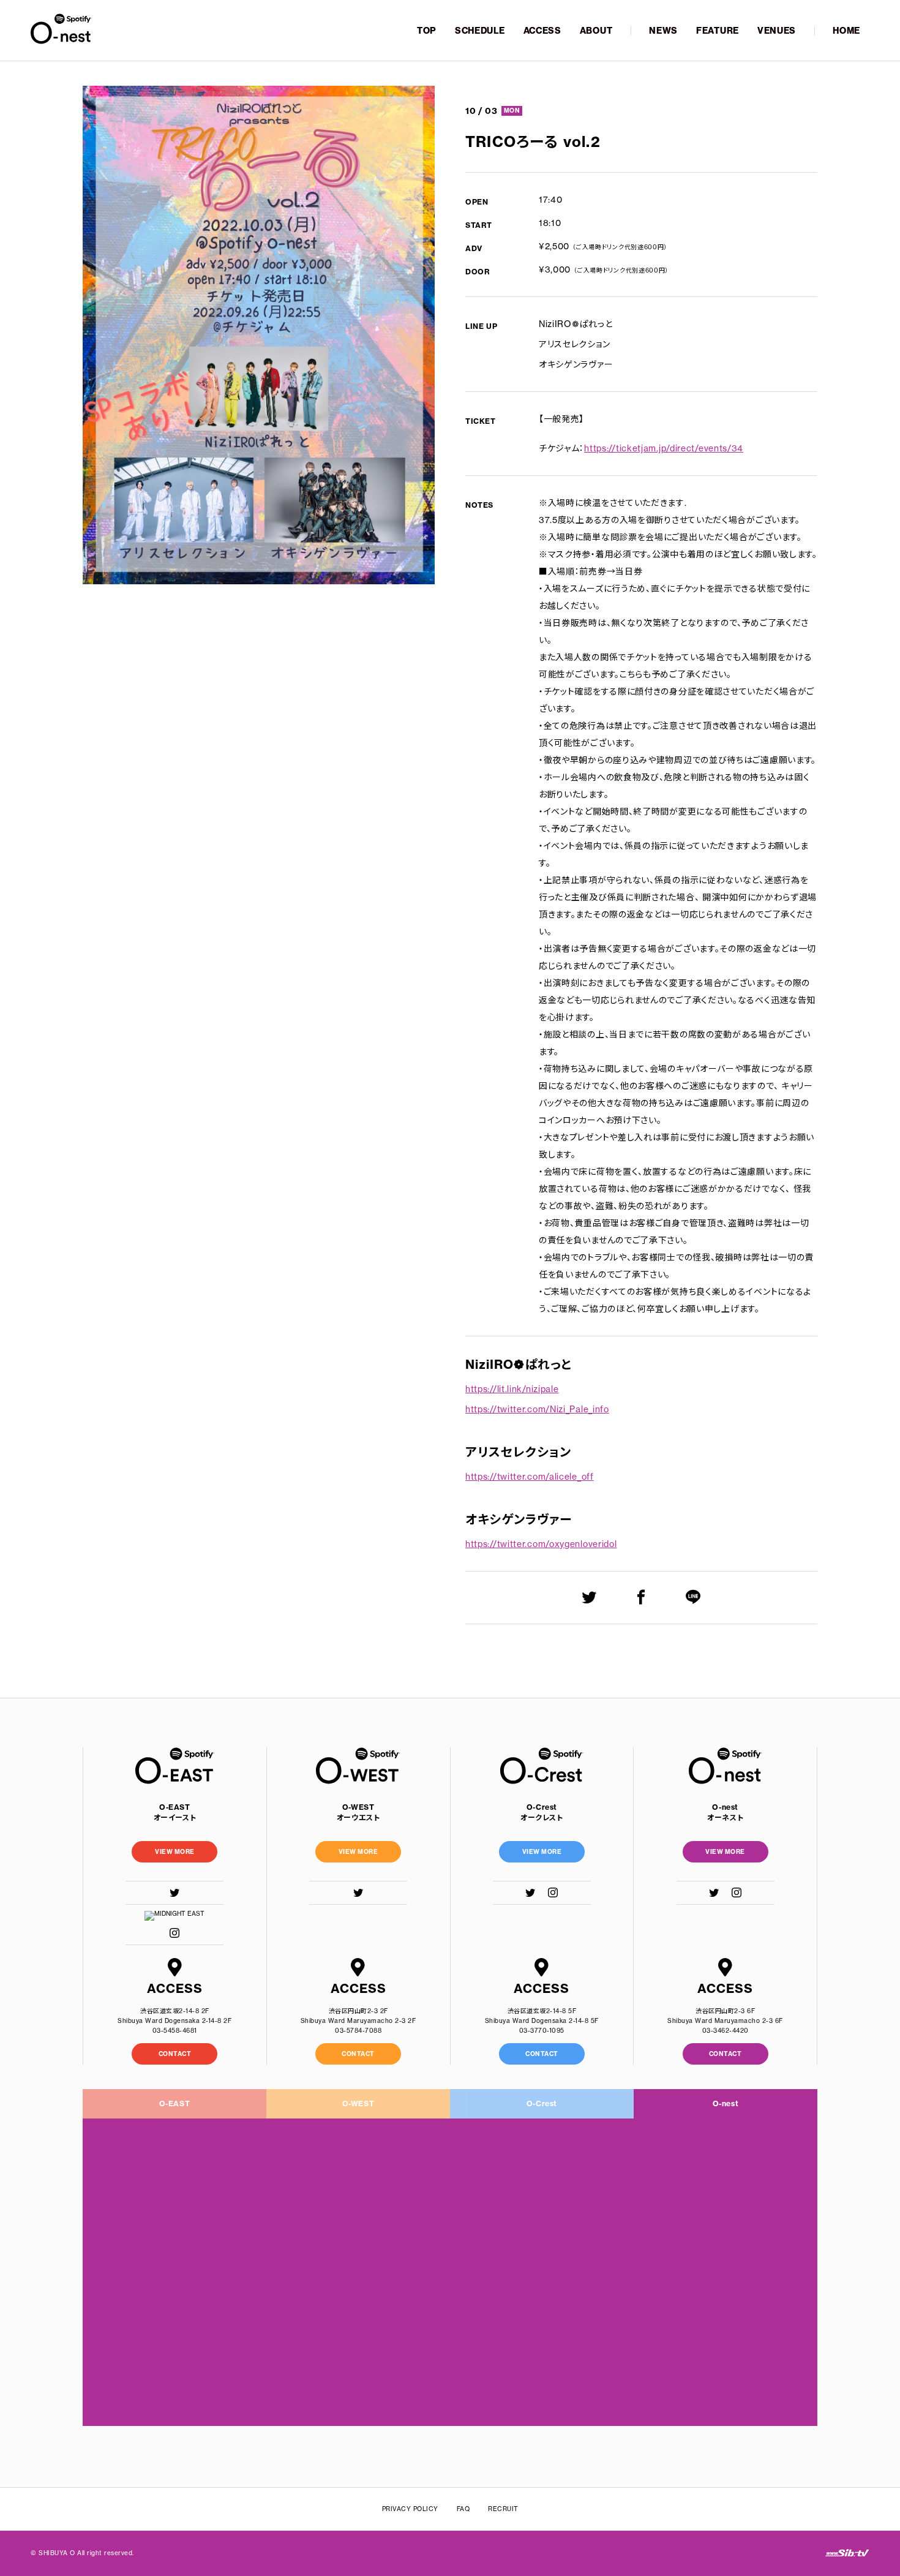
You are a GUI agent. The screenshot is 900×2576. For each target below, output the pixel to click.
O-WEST (358, 2103)
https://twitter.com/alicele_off (530, 1477)
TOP (427, 31)
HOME (846, 31)
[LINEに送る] (693, 1597)
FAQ (463, 2509)
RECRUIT (503, 2509)
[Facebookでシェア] (641, 1597)
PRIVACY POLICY (410, 2509)
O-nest (726, 2103)
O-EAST (175, 2103)
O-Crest (542, 2103)
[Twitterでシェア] (589, 1597)
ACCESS (542, 31)
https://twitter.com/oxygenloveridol (541, 1544)
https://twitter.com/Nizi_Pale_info (537, 1409)
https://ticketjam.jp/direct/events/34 (664, 448)
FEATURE (718, 31)
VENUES (777, 31)
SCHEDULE (480, 31)
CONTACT (175, 2054)
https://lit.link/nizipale (512, 1389)
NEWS (663, 31)
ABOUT (596, 31)
